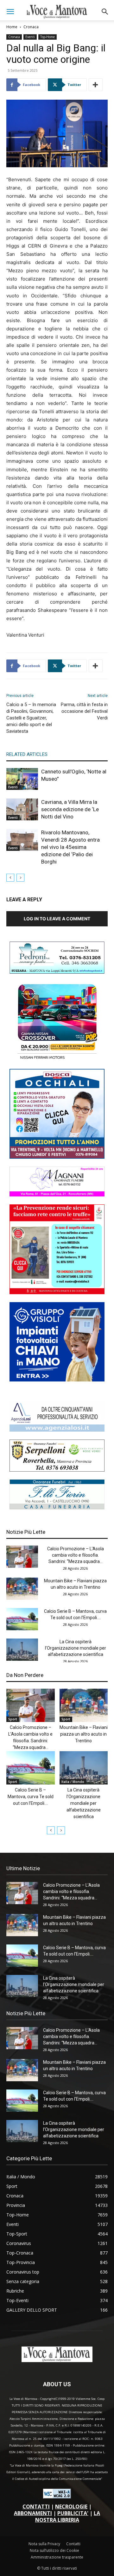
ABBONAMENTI (33, 2513)
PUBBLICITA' (73, 2513)
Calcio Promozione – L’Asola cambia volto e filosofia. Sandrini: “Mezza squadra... (76, 1555)
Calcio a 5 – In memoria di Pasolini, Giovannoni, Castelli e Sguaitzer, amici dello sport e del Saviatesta (31, 718)
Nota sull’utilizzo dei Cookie (54, 2550)
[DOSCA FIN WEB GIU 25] (57, 1157)
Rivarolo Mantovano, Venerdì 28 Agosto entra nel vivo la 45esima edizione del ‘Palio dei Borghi (70, 847)
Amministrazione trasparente (57, 2557)
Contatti (73, 2544)
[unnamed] (57, 1430)
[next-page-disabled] (20, 878)
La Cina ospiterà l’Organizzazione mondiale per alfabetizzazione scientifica (76, 1648)
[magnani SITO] (57, 1195)
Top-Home (47, 37)
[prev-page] (10, 878)
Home (12, 27)
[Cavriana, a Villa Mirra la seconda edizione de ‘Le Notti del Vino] (22, 809)
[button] (10, 12)
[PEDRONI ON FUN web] (57, 972)
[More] (96, 85)
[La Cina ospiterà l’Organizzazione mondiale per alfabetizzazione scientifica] (22, 1650)
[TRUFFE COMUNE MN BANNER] (57, 1292)
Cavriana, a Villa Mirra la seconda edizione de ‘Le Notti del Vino (70, 809)
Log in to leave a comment (57, 919)
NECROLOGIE (71, 2506)
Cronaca (31, 27)
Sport (13, 1719)
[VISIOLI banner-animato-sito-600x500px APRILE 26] (57, 1380)
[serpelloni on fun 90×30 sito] (57, 1470)
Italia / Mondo (73, 1782)
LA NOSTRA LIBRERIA (68, 2516)
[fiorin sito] (57, 1508)
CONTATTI (36, 2506)
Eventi (30, 37)
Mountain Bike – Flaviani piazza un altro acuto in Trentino (84, 1734)
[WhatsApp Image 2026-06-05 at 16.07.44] (57, 1059)
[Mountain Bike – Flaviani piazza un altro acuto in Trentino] (22, 1589)
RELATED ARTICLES (27, 754)
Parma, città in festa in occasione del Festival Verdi (84, 711)
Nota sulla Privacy (44, 2544)
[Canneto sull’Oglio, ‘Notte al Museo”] (22, 779)
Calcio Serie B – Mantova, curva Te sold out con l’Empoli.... (31, 1797)
